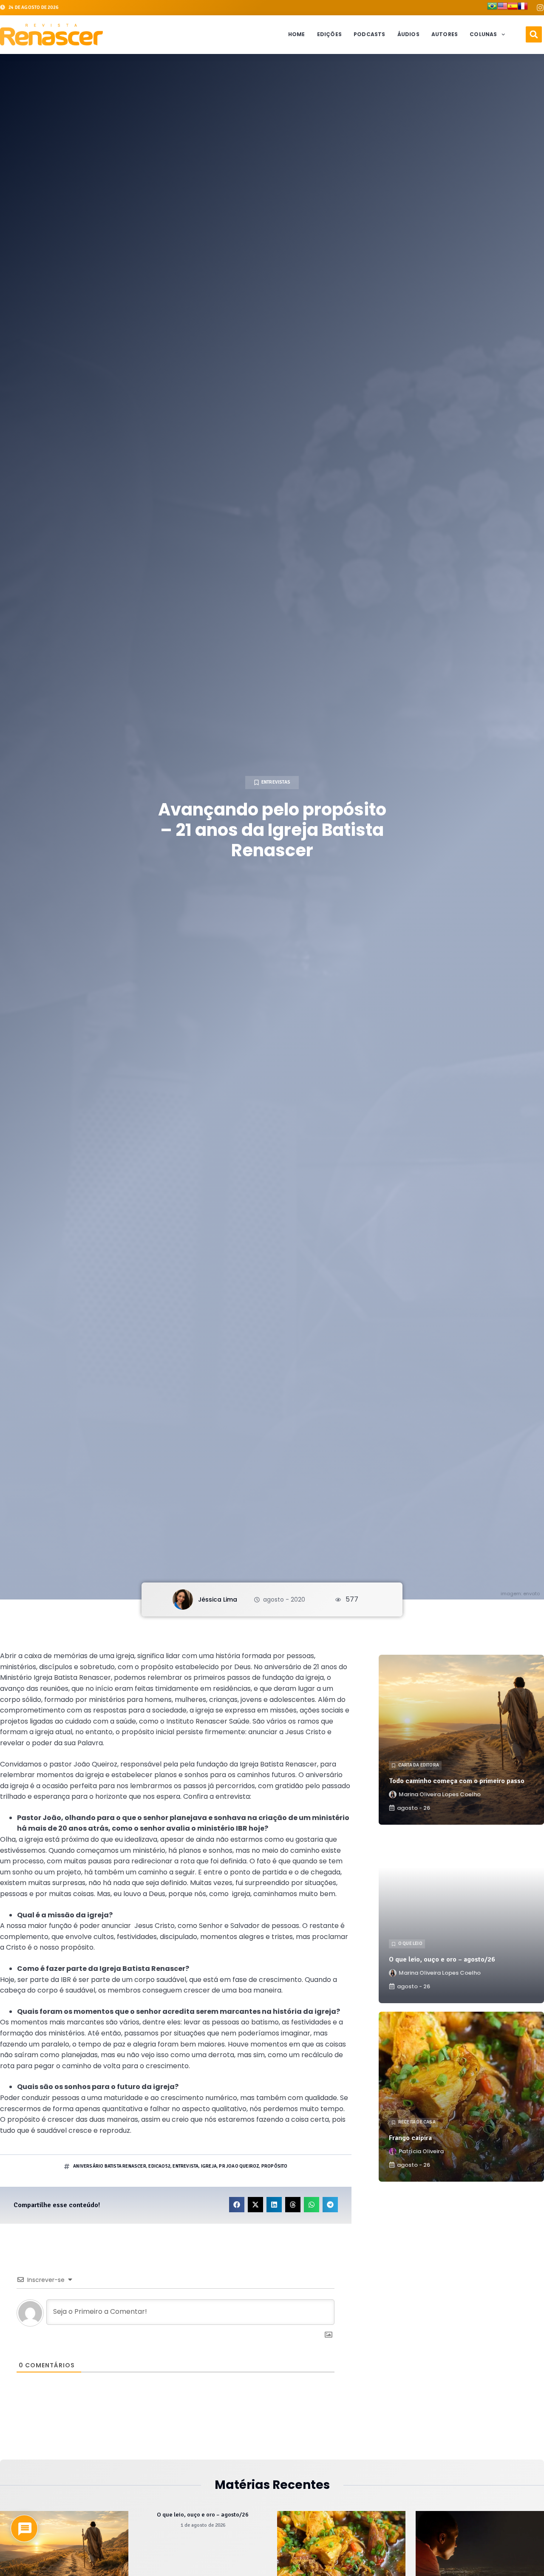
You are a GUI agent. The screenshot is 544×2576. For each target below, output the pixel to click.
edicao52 (159, 2166)
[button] (534, 34)
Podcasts (370, 34)
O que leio (410, 1943)
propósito (275, 2166)
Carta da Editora (419, 1765)
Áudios (408, 34)
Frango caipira (410, 2138)
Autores (445, 34)
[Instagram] (540, 8)
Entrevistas (276, 782)
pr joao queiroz (239, 2166)
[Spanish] (513, 8)
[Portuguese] (492, 8)
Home (297, 34)
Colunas (483, 34)
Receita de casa (417, 2122)
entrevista (186, 2166)
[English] (502, 8)
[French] (523, 8)
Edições (329, 34)
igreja (209, 2166)
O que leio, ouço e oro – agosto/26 (442, 1959)
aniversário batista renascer (110, 2166)
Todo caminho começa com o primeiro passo (457, 1781)
